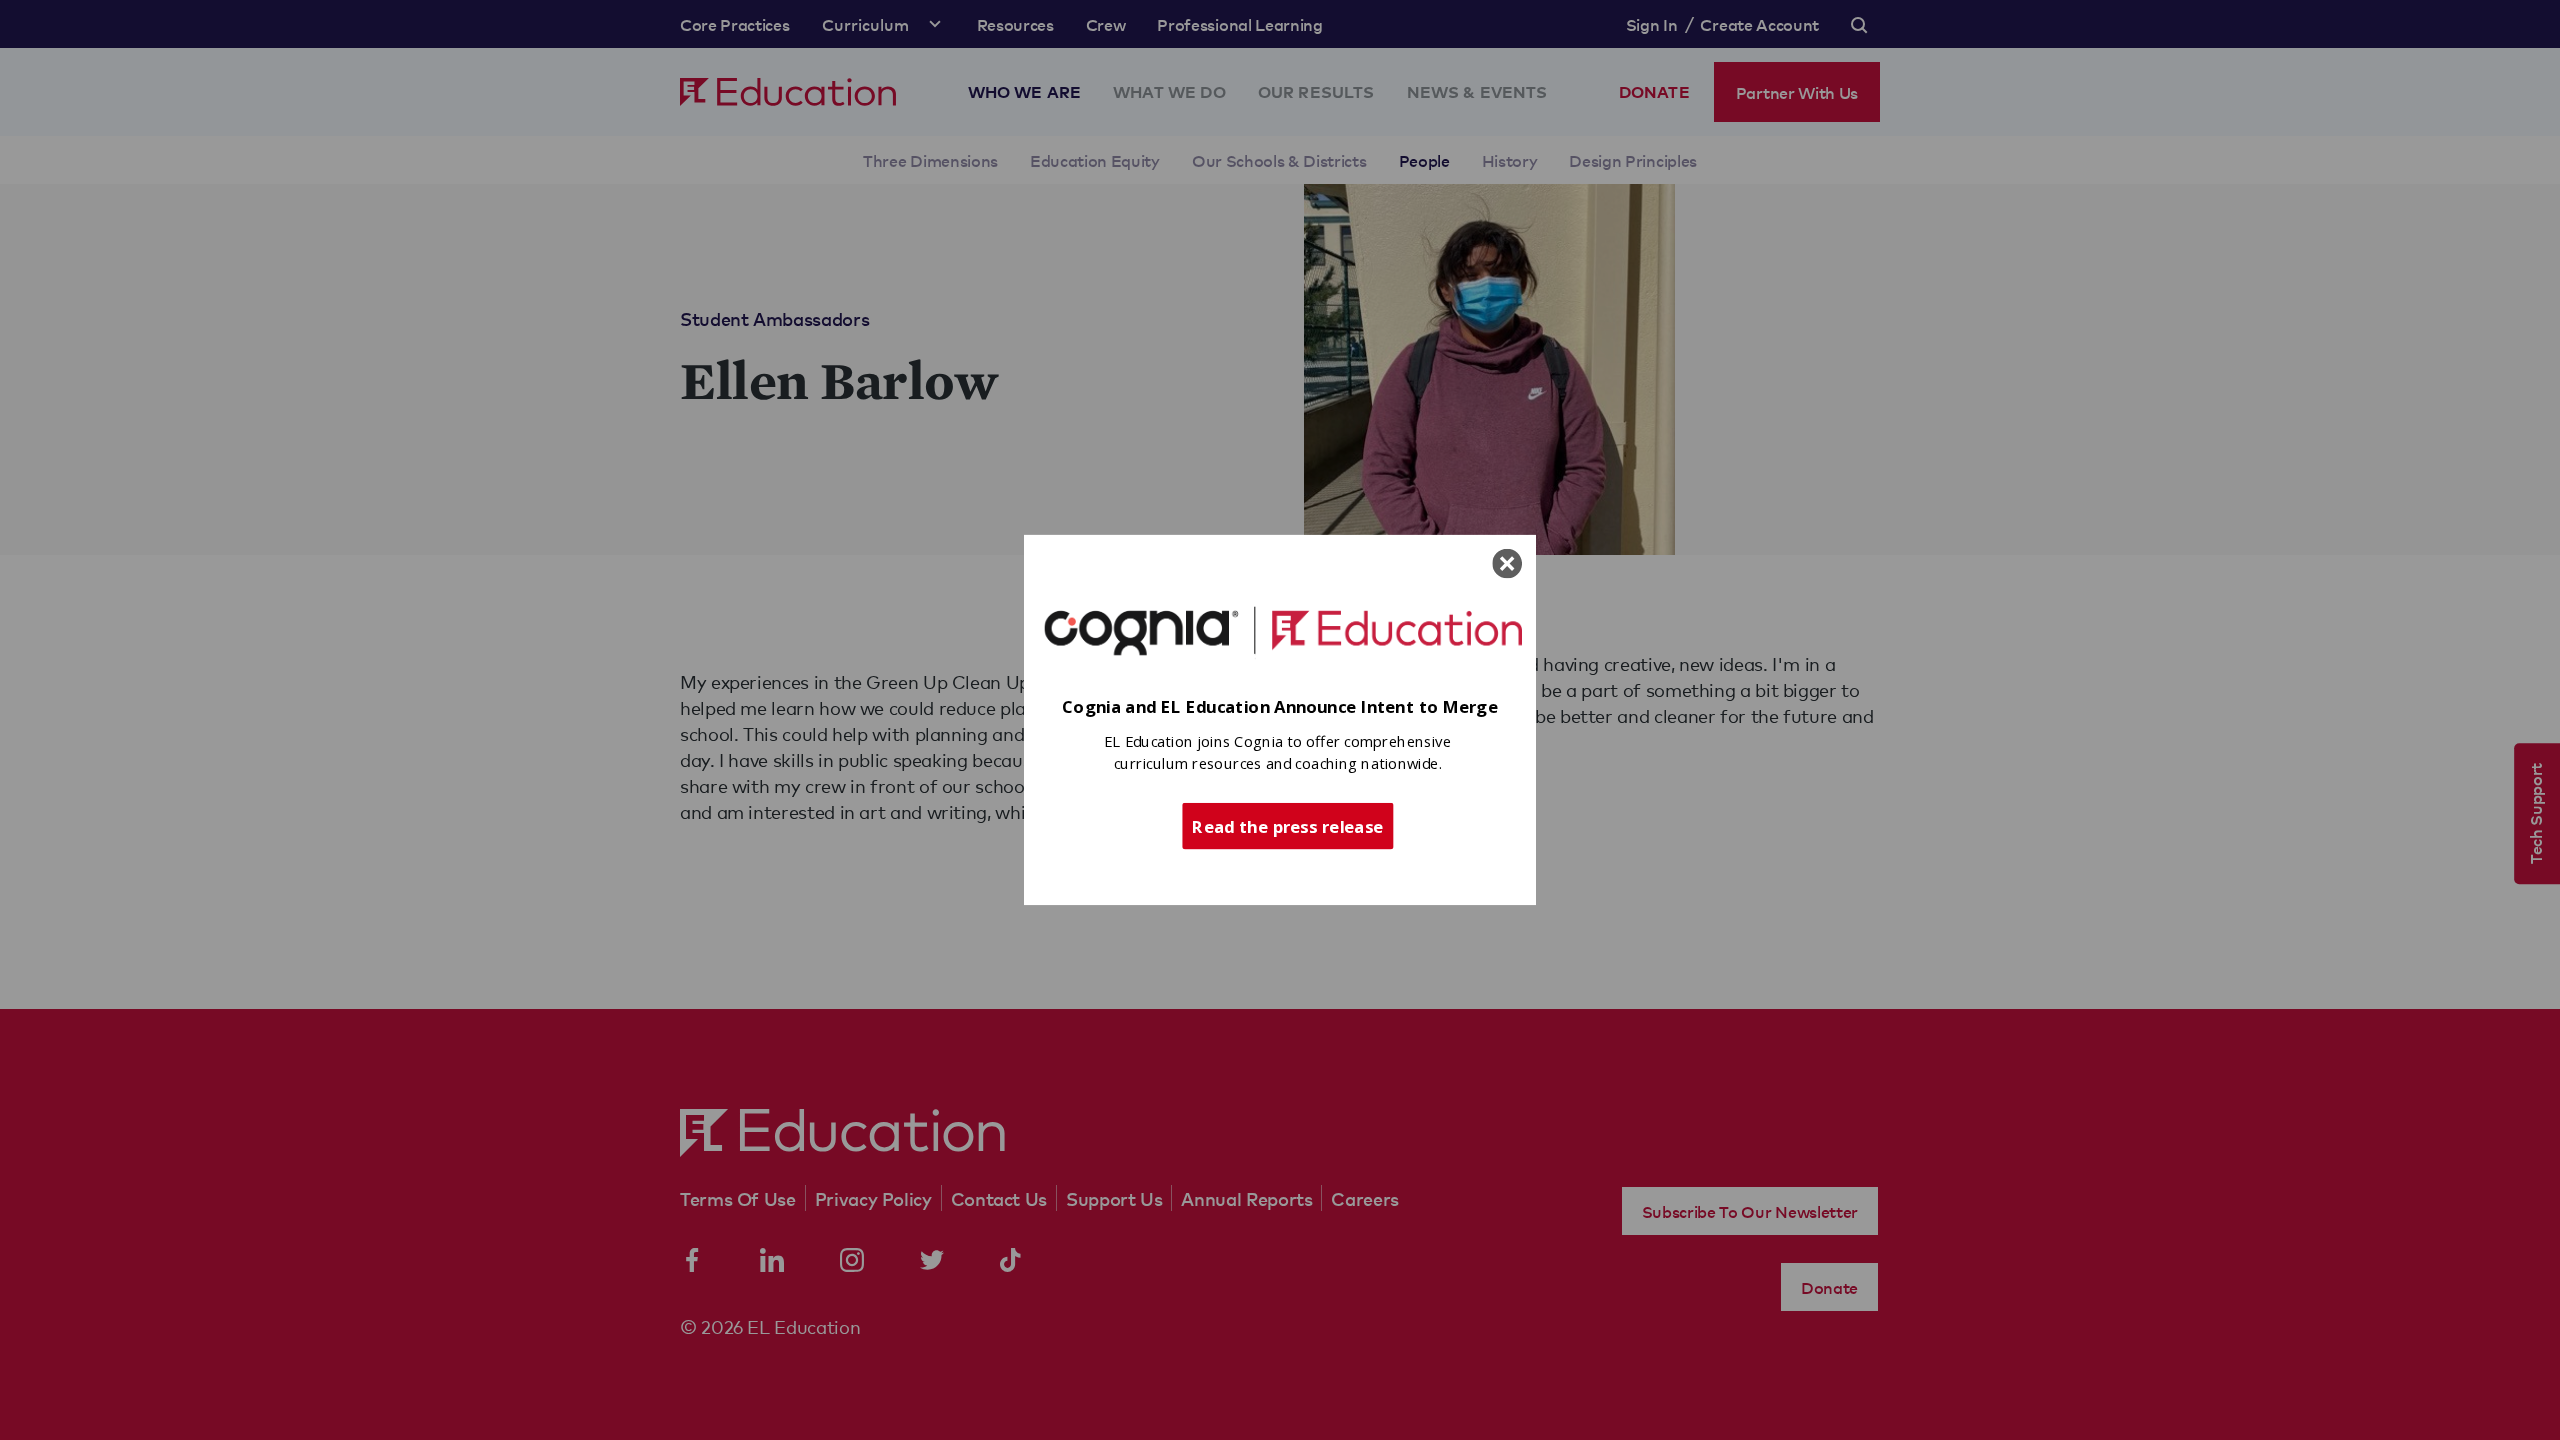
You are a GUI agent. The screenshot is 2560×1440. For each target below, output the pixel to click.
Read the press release (1287, 825)
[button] (1280, 707)
